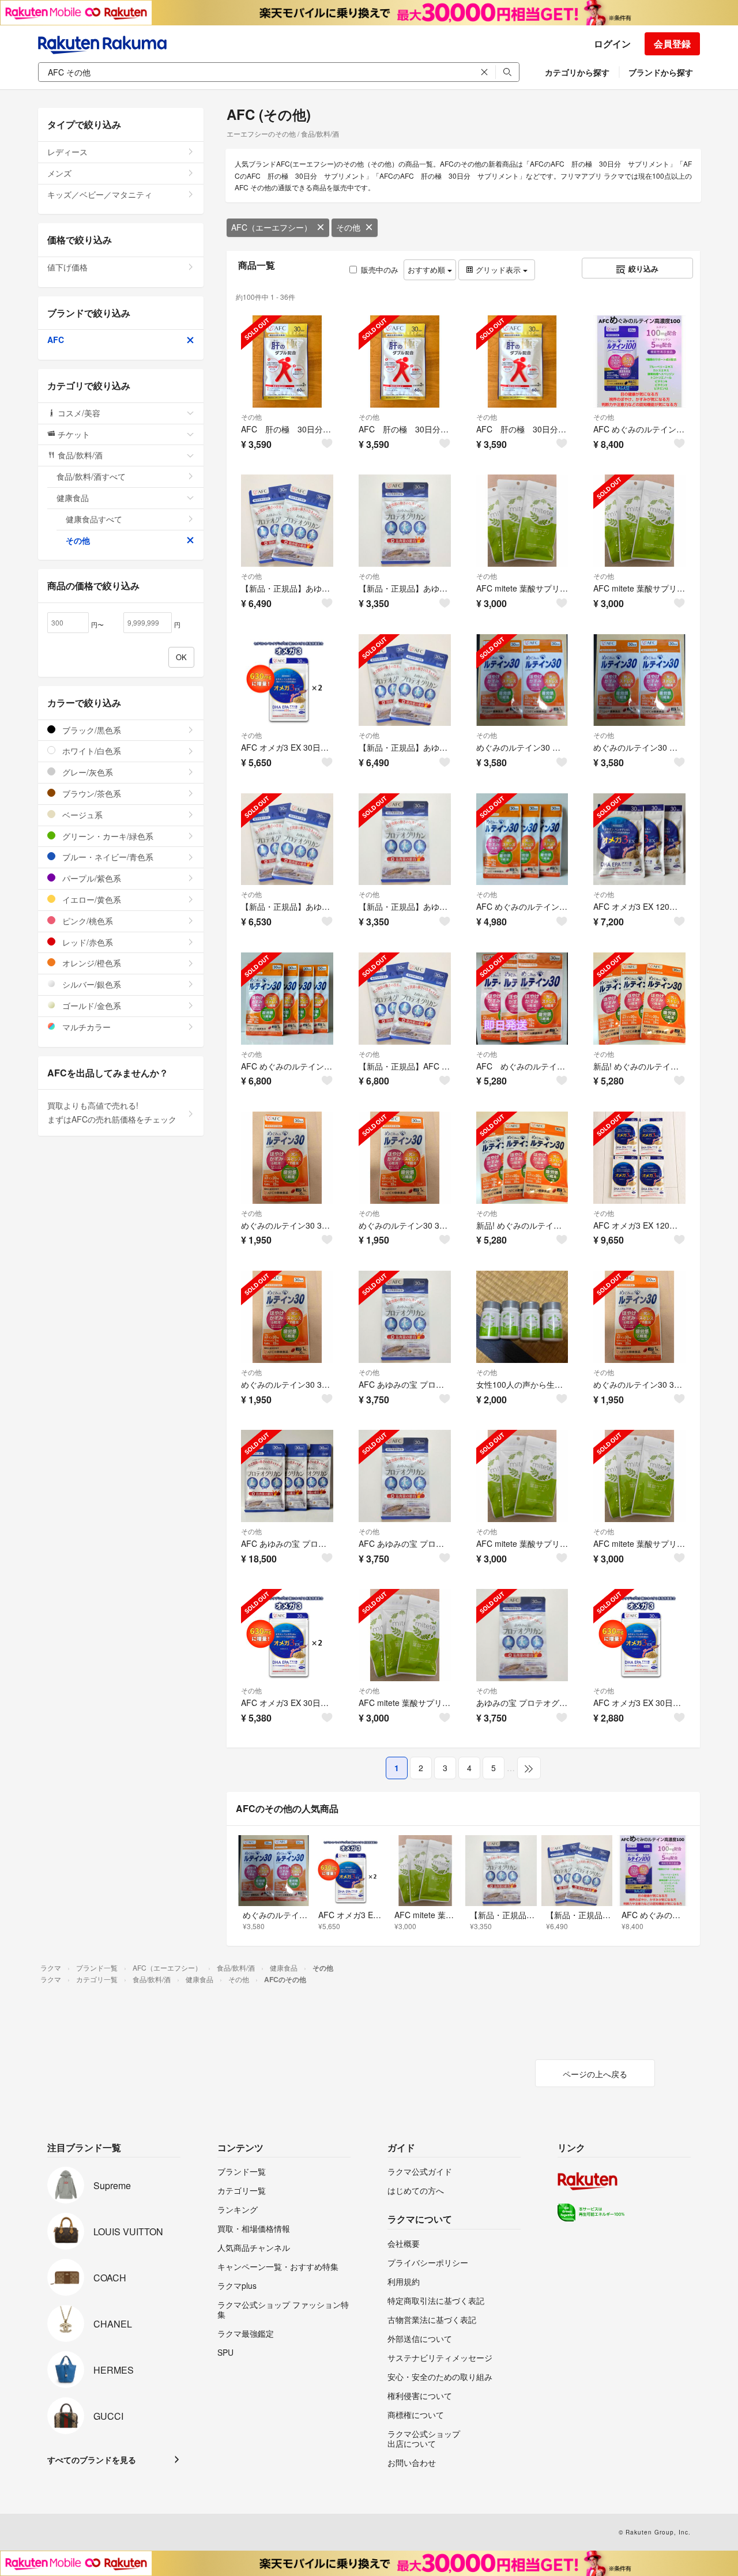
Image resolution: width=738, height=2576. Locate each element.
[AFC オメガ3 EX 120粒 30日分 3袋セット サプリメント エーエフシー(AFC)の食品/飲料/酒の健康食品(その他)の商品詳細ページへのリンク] (639, 839)
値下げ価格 (67, 267)
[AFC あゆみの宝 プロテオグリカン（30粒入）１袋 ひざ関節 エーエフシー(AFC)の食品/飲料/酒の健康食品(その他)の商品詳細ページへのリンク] (405, 1317)
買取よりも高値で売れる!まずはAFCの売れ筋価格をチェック (112, 1112)
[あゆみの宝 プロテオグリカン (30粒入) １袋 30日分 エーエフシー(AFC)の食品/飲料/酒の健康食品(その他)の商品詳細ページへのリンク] (522, 1635)
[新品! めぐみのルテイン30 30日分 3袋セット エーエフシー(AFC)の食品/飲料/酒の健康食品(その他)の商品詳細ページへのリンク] (639, 999)
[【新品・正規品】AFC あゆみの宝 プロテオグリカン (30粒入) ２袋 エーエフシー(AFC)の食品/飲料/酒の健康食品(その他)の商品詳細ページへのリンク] (405, 999)
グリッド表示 (498, 270)
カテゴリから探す (577, 72)
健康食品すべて (94, 519)
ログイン (612, 44)
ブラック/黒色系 (91, 730)
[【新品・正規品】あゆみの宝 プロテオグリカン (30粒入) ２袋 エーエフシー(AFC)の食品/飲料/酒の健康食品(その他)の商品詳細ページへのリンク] (287, 839)
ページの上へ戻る (595, 2074)
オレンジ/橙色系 (91, 963)
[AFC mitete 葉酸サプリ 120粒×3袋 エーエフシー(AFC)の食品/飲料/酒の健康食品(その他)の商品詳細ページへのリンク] (522, 521)
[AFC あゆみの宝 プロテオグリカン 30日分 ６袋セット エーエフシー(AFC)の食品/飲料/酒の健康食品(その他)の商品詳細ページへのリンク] (287, 1476)
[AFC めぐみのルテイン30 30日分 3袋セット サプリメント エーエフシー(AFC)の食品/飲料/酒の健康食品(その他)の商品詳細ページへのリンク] (522, 839)
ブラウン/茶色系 (91, 793)
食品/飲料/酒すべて (91, 476)
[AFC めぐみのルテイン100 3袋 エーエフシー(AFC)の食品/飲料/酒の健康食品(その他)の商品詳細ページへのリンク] (639, 361)
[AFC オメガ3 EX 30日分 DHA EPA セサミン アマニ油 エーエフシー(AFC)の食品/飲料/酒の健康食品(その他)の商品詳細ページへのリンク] (639, 1635)
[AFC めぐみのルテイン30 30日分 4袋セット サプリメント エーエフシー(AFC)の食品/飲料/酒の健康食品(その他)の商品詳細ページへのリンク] (287, 999)
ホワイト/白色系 (91, 751)
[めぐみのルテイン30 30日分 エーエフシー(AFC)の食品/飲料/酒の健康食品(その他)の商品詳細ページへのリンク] (287, 1158)
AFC (56, 340)
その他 (348, 227)
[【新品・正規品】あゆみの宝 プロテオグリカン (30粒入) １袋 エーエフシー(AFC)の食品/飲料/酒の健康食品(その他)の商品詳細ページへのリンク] (405, 839)
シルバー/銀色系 (91, 984)
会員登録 (672, 44)
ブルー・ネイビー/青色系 (107, 857)
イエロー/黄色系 (91, 899)
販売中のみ (380, 270)
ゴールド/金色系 (91, 1005)
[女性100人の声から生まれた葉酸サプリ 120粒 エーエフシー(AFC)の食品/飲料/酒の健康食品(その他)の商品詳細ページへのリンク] (522, 1317)
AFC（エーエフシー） (272, 227)
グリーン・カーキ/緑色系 (107, 836)
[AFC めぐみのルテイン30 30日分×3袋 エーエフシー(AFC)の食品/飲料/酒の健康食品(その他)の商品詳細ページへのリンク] (522, 999)
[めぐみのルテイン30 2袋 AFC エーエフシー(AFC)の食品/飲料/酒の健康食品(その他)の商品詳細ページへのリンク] (522, 680)
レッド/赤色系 (86, 942)
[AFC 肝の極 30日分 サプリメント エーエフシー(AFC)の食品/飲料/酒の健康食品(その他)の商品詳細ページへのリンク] (287, 361)
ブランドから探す (661, 72)
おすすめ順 (428, 270)
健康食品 (73, 498)
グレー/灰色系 (86, 772)
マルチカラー (85, 1027)
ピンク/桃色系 (86, 921)
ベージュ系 (81, 815)
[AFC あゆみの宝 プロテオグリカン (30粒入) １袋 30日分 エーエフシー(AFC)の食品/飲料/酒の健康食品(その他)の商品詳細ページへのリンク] (405, 1476)
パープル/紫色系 (91, 878)
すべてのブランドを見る (92, 2460)
